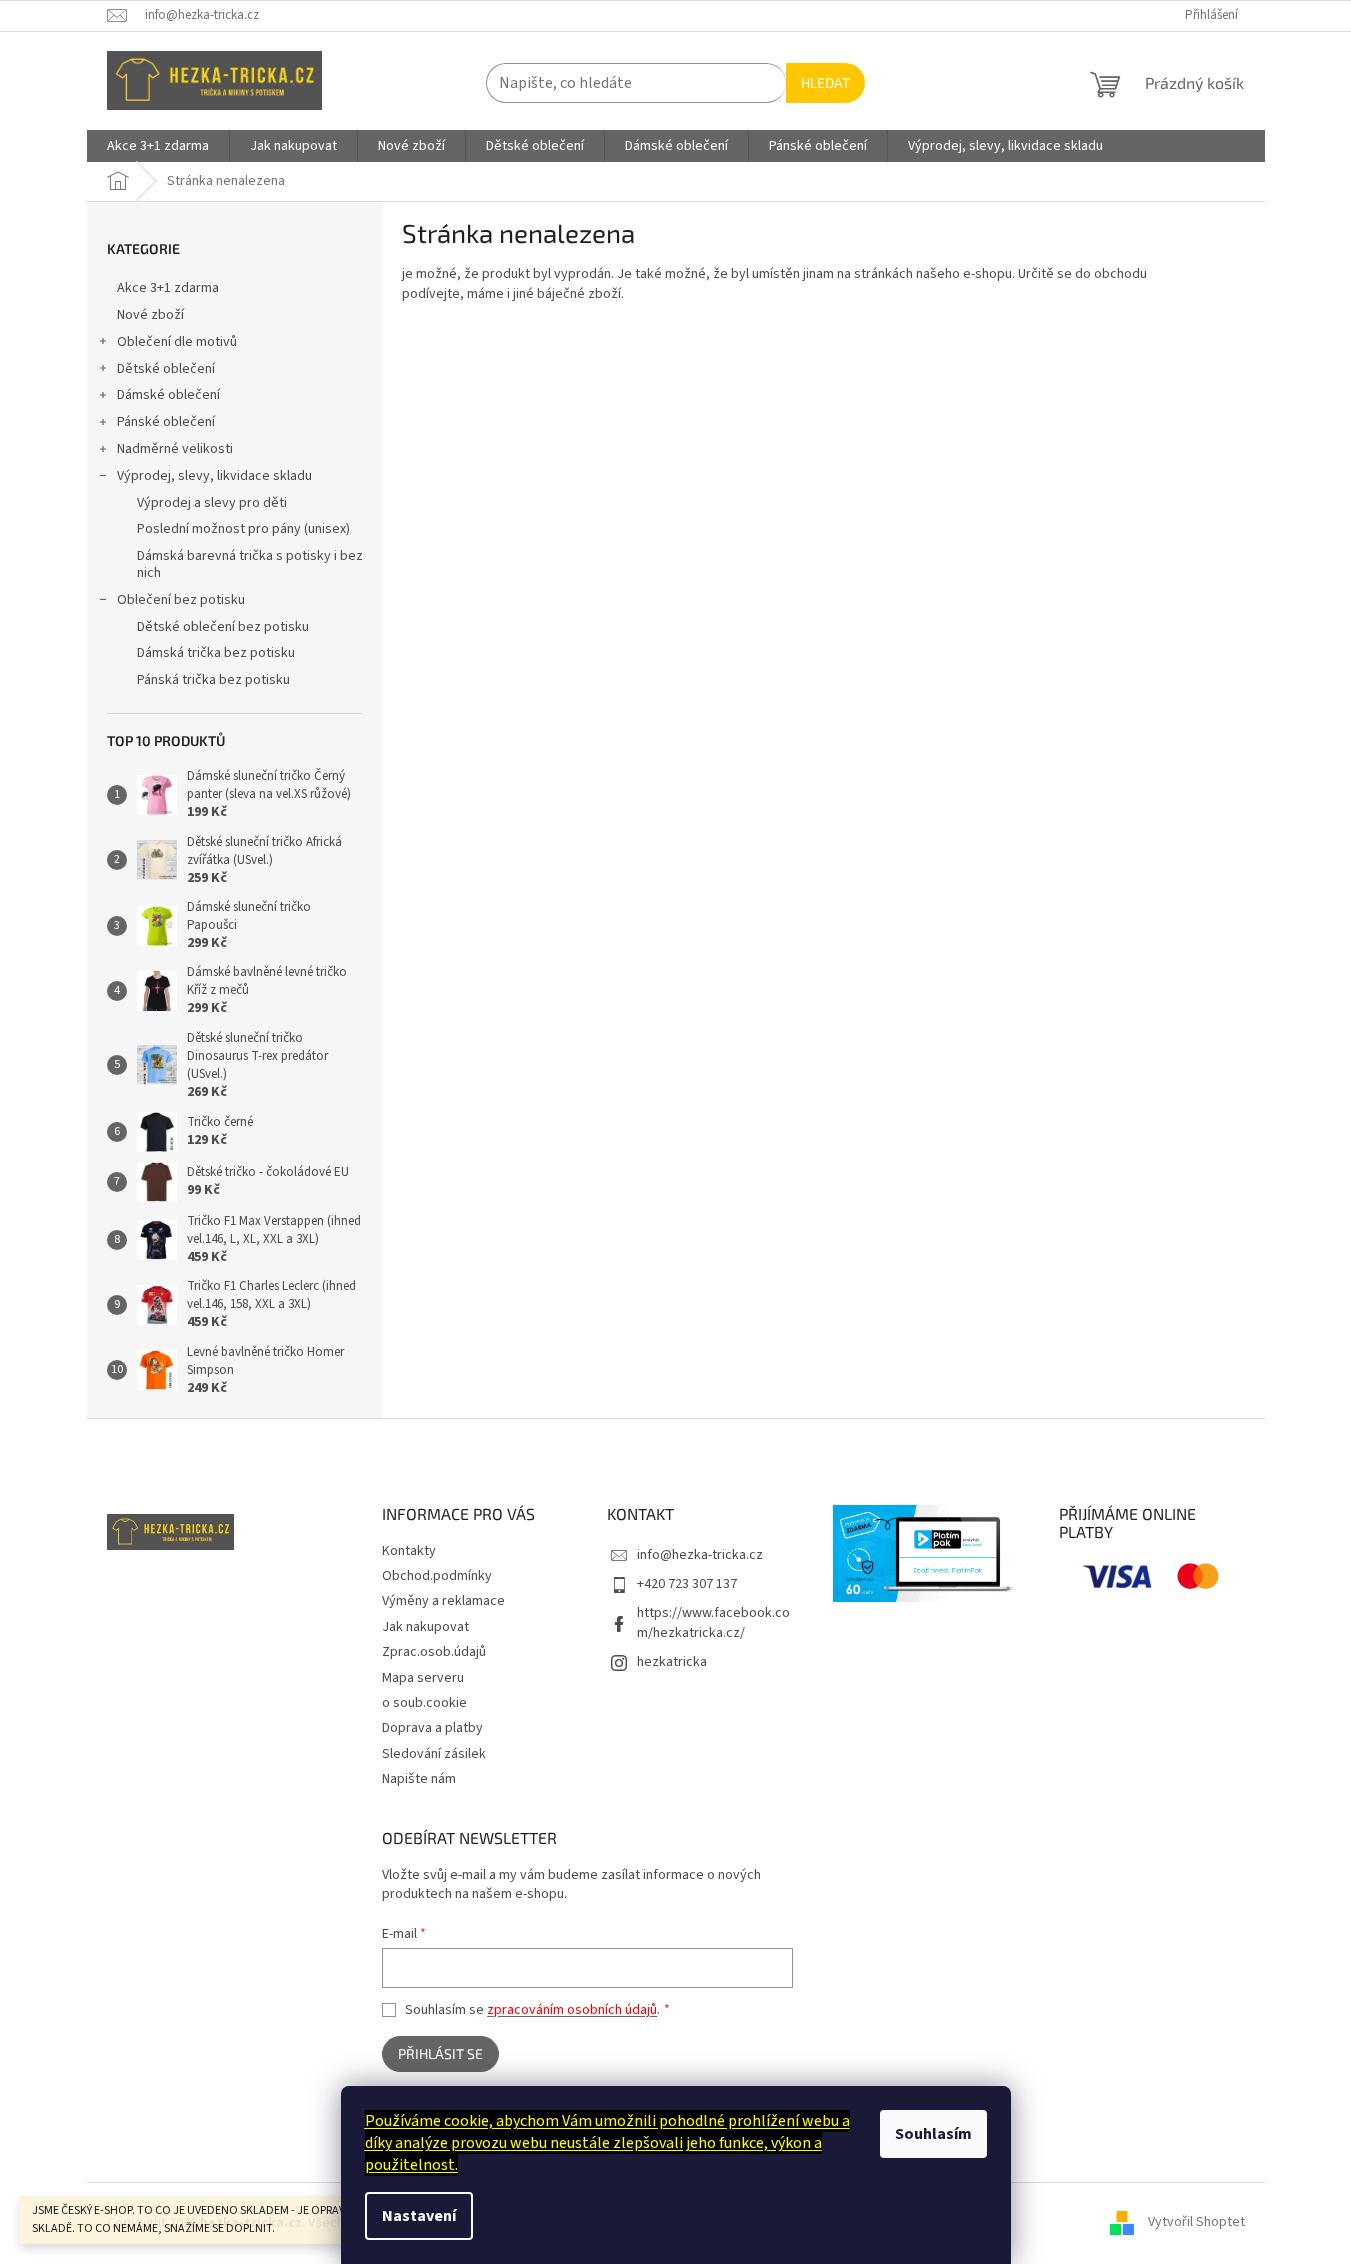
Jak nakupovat (425, 1627)
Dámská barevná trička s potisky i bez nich (250, 564)
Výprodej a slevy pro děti (212, 503)
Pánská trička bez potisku (213, 680)
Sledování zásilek (434, 1754)
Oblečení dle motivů (177, 342)
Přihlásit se (440, 2053)
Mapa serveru (423, 1678)
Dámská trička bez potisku (216, 653)
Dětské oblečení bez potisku (223, 627)
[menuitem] (158, 146)
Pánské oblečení (166, 422)
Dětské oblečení (166, 369)
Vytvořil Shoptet (1196, 2223)
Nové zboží (150, 315)
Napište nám (419, 1779)
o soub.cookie (424, 1703)
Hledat (825, 82)
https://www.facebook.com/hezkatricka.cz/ (713, 1622)
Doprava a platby (432, 1728)
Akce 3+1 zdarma (168, 288)
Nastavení (419, 2216)
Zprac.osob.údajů (434, 1652)
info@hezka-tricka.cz (700, 1555)
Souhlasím (933, 2134)
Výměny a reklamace (443, 1601)
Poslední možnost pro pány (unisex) (243, 529)
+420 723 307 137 (687, 1584)
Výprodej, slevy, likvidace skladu (214, 476)
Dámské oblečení (168, 395)
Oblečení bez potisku (181, 600)
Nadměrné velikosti (175, 449)
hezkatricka (672, 1662)
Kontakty (409, 1551)
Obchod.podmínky (437, 1576)
